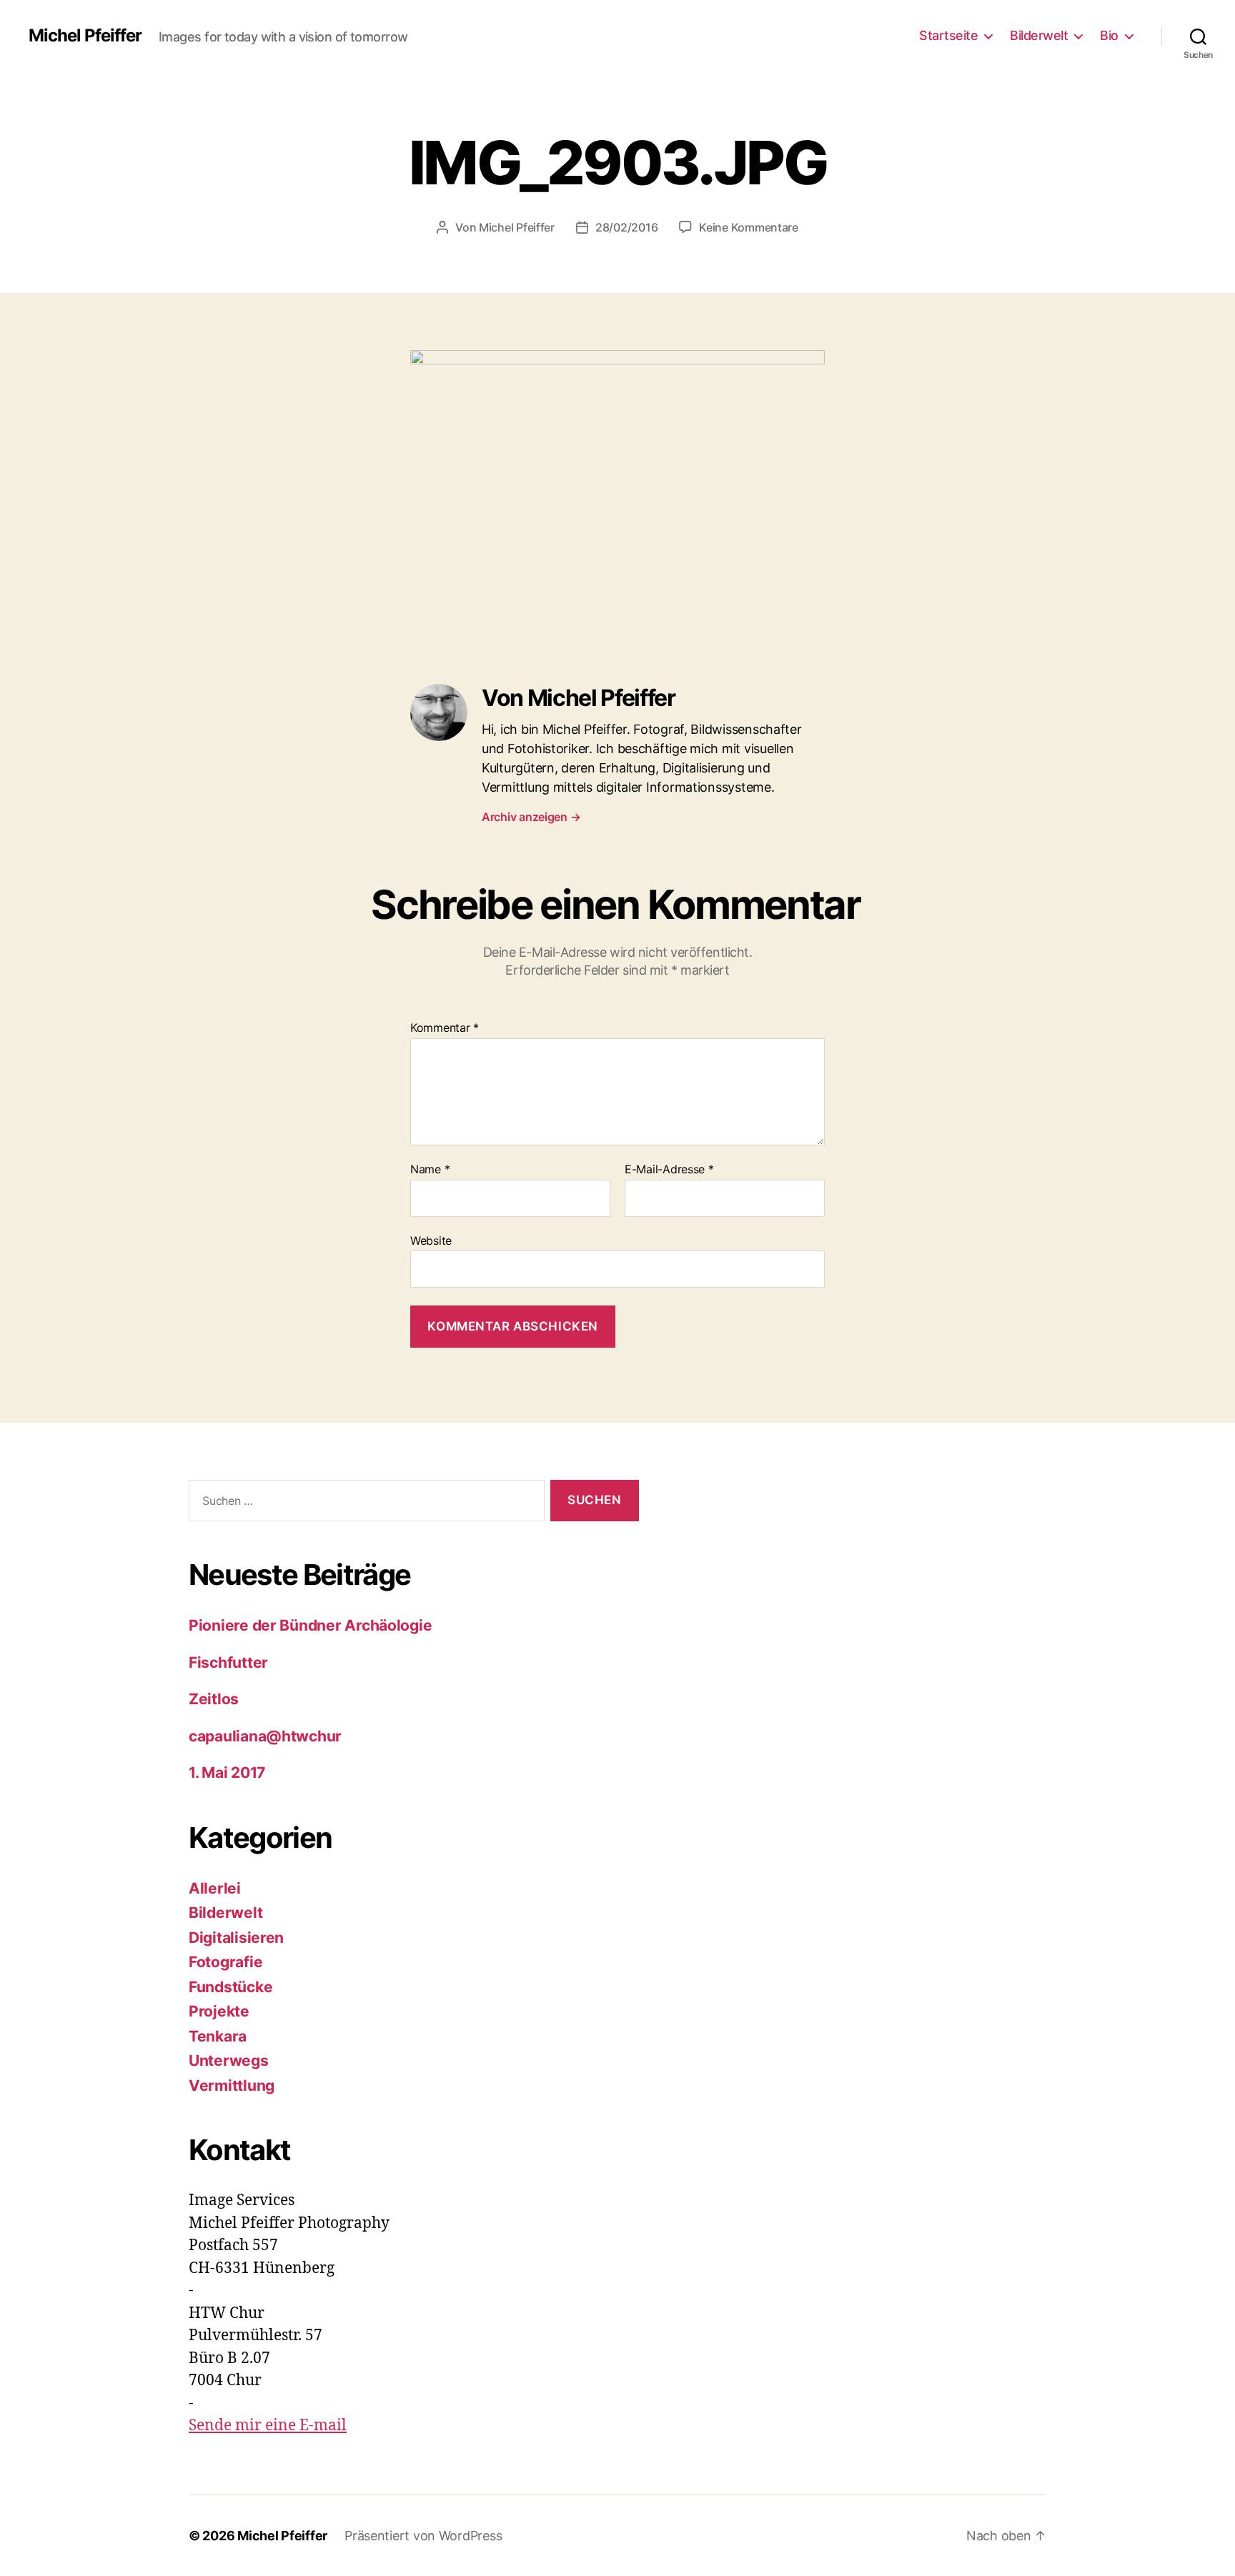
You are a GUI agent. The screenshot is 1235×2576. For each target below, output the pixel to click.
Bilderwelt (1039, 35)
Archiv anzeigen (531, 817)
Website (431, 1240)
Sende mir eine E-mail (268, 2426)
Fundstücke (230, 1987)
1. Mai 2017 (227, 1772)
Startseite (948, 35)
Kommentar (445, 1028)
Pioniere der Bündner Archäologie (310, 1625)
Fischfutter (228, 1662)
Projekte (219, 2011)
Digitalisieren (236, 1938)
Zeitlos (215, 1699)
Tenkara (218, 2036)
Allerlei (215, 1888)
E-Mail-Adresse (669, 1170)
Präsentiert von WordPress (423, 2536)
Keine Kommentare (749, 227)
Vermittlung (232, 2085)
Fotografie (225, 1962)
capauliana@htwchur (265, 1736)
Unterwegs (229, 2060)
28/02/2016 (626, 227)
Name (430, 1170)
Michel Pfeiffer (85, 36)
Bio (1109, 35)
